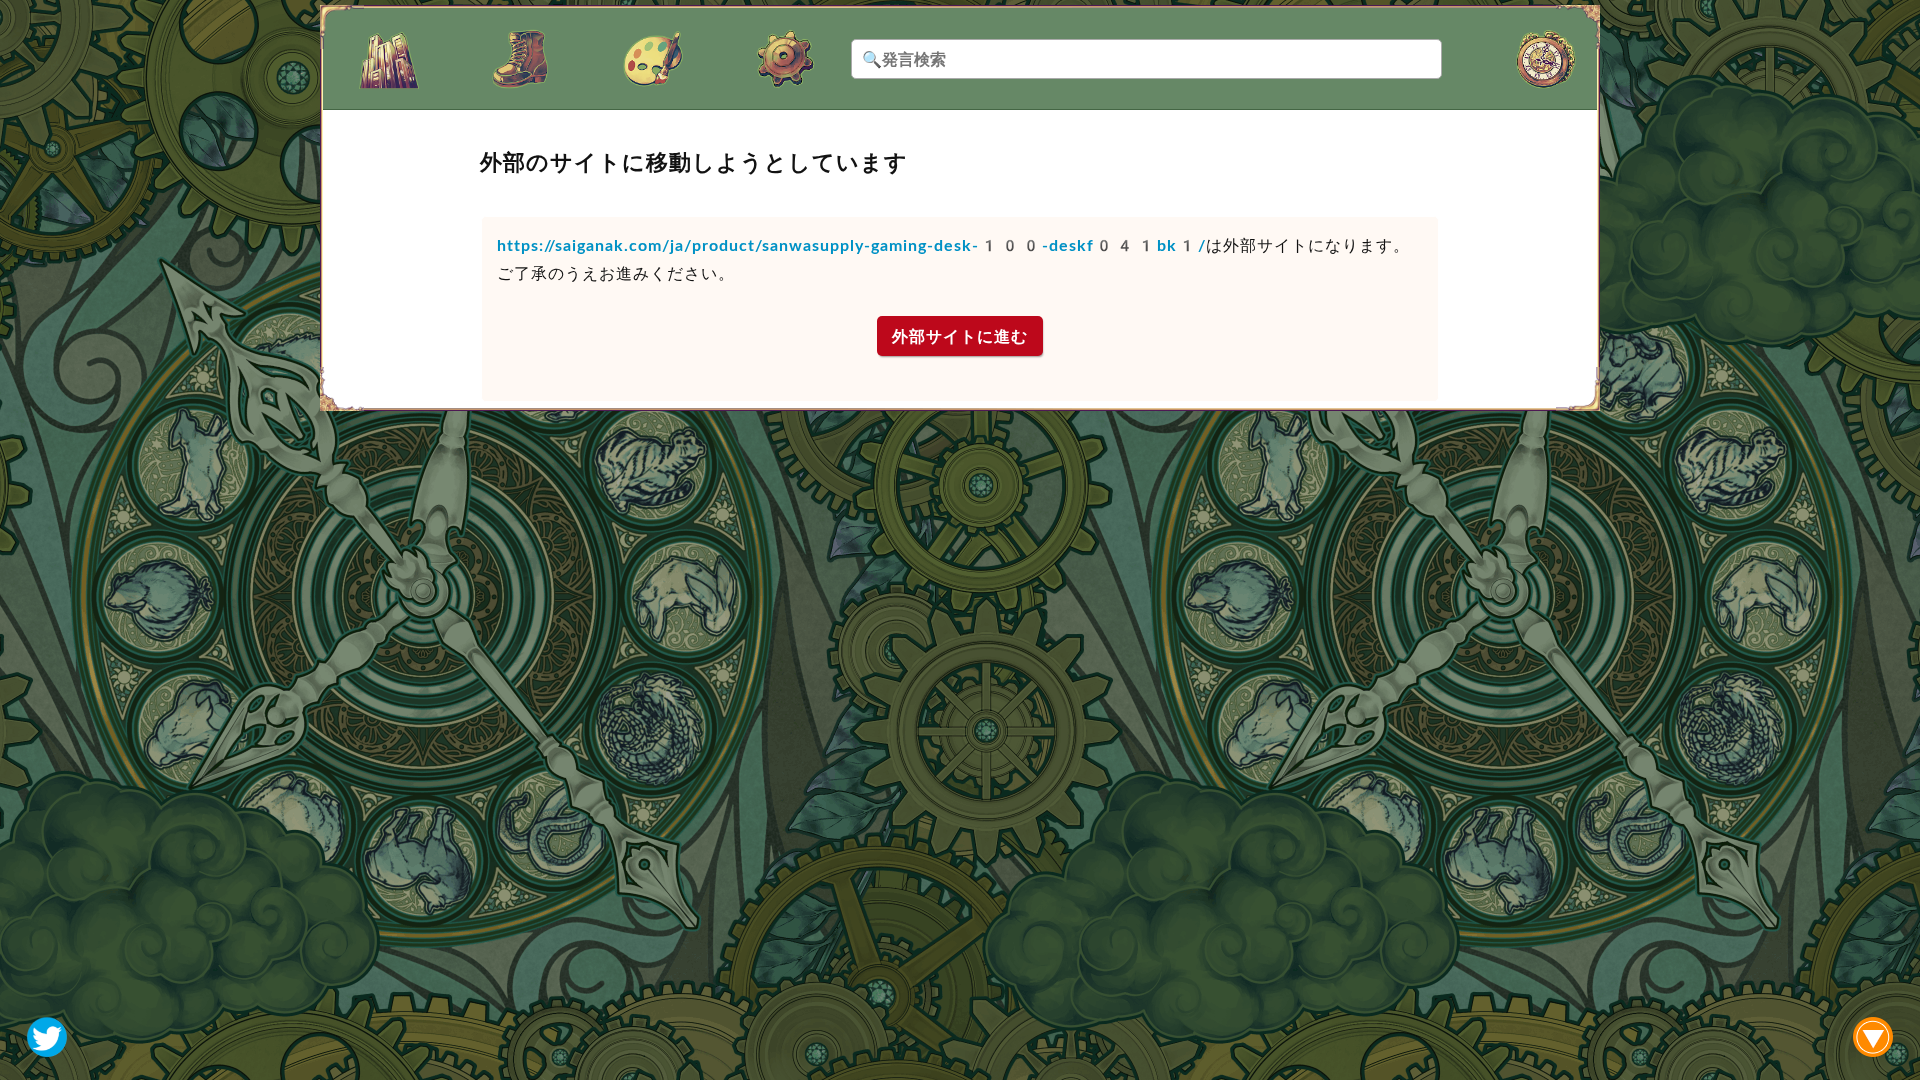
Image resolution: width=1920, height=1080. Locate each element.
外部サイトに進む (960, 336)
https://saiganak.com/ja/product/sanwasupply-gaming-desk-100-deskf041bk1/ (851, 245)
